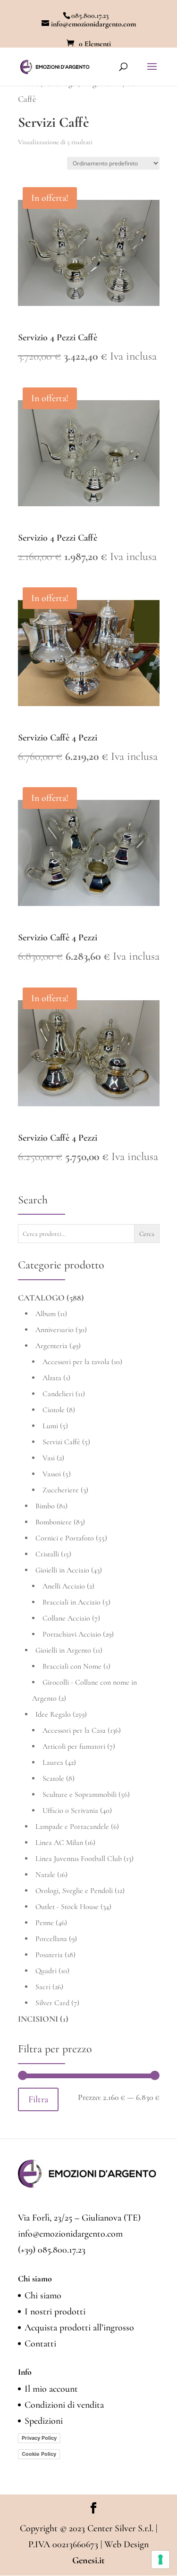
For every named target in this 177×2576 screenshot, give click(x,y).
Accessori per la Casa (74, 1730)
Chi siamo (43, 2296)
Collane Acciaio (66, 1618)
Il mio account (51, 2389)
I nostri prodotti (55, 2312)
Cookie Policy (39, 2454)
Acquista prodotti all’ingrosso (79, 2328)
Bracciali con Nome (72, 1666)
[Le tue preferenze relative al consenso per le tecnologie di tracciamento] (160, 2560)
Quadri (46, 1971)
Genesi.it (88, 2560)
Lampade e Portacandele (72, 1827)
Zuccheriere (61, 1490)
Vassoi (52, 1474)
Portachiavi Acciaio (72, 1634)
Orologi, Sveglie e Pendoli (74, 1891)
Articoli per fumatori (74, 1746)
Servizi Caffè (61, 1442)
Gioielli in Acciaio (62, 1570)
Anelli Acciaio (64, 1586)
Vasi (49, 1458)
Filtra (38, 2099)
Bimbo (45, 1506)
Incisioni (38, 2019)
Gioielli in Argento (63, 1650)
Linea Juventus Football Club (79, 1859)
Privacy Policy (39, 2438)
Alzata (52, 1378)
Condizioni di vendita (64, 2405)
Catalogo (41, 1298)
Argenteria (51, 1346)
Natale (45, 1875)
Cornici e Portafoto (65, 1538)
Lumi (50, 1426)
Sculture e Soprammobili (80, 1794)
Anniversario (55, 1330)
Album (46, 1314)
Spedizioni (44, 2421)
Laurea (53, 1762)
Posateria (49, 1955)
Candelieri (58, 1394)
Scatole (53, 1778)
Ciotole (54, 1410)
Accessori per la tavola (76, 1362)
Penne (45, 1923)
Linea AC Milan (59, 1843)
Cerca (147, 1234)
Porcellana (51, 1939)
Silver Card (52, 2003)
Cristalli (47, 1554)
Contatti (40, 2344)
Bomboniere (54, 1522)
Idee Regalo (53, 1714)
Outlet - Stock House (67, 1907)
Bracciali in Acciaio (72, 1602)
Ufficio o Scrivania (70, 1811)
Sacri (43, 1987)
